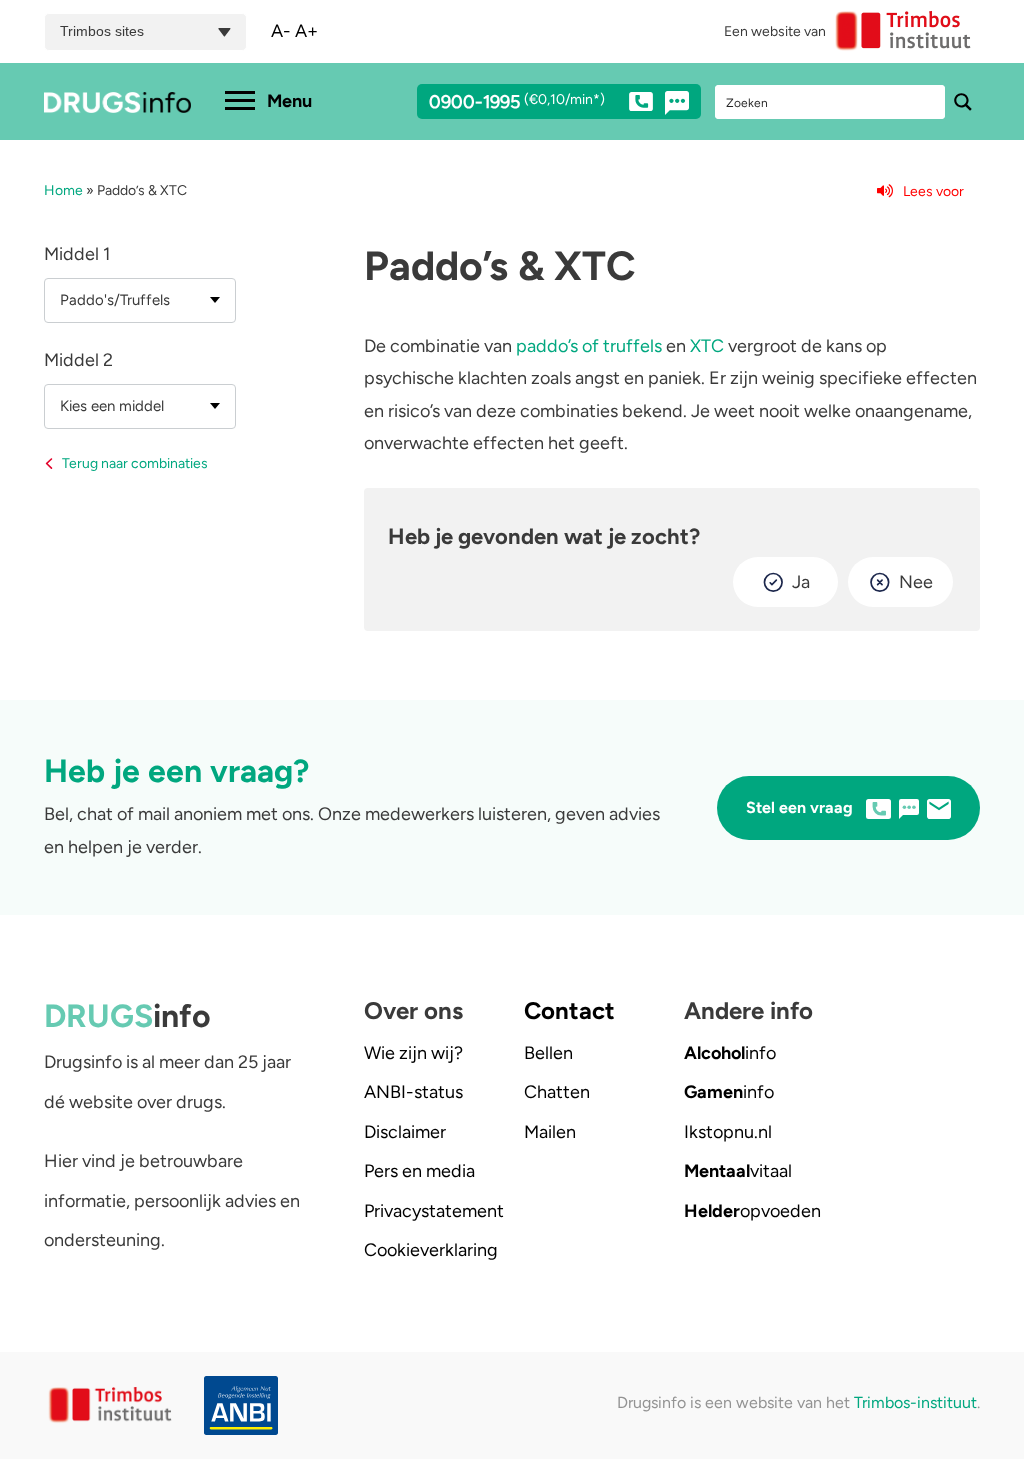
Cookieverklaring (431, 1250)
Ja (801, 582)
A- (281, 31)
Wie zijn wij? (413, 1053)
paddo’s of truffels (589, 346)
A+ (306, 31)
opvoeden (752, 1211)
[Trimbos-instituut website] (112, 1405)
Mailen (550, 1132)
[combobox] (140, 300)
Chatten (557, 1092)
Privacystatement (434, 1211)
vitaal (738, 1171)
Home (63, 190)
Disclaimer (405, 1132)
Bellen (548, 1053)
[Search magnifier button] (963, 102)
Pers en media (419, 1171)
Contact (569, 1010)
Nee (916, 582)
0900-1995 (517, 103)
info (730, 1053)
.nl (728, 1132)
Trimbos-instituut (915, 1402)
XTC (707, 346)
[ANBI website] (232, 1405)
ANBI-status (413, 1092)
